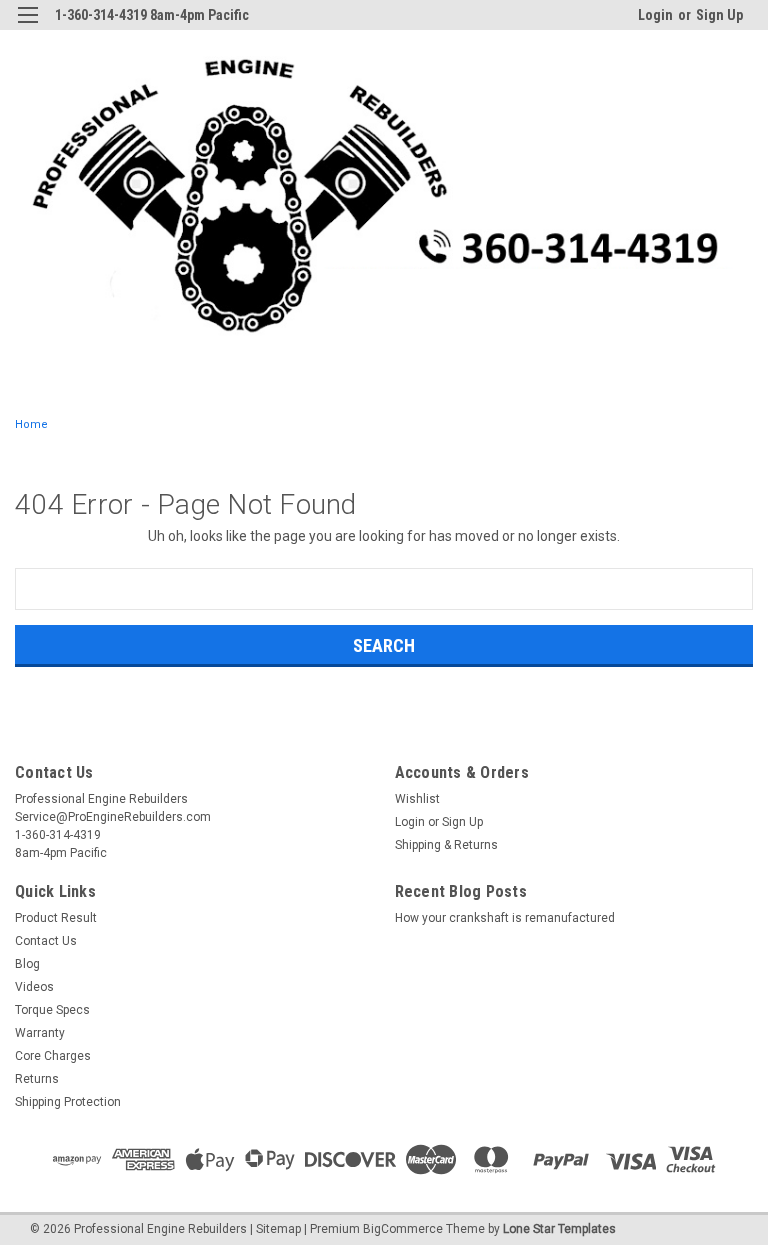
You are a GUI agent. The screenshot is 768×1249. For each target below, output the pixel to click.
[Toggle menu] (27, 27)
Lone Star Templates (559, 1229)
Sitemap (278, 1229)
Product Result (56, 918)
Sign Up (719, 15)
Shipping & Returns (446, 845)
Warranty (40, 1033)
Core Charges (53, 1056)
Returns (37, 1079)
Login (655, 15)
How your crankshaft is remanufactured (505, 918)
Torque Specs (52, 1010)
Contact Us (46, 941)
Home (31, 424)
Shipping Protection (68, 1102)
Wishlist (417, 799)
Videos (34, 987)
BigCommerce (403, 1229)
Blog (27, 964)
